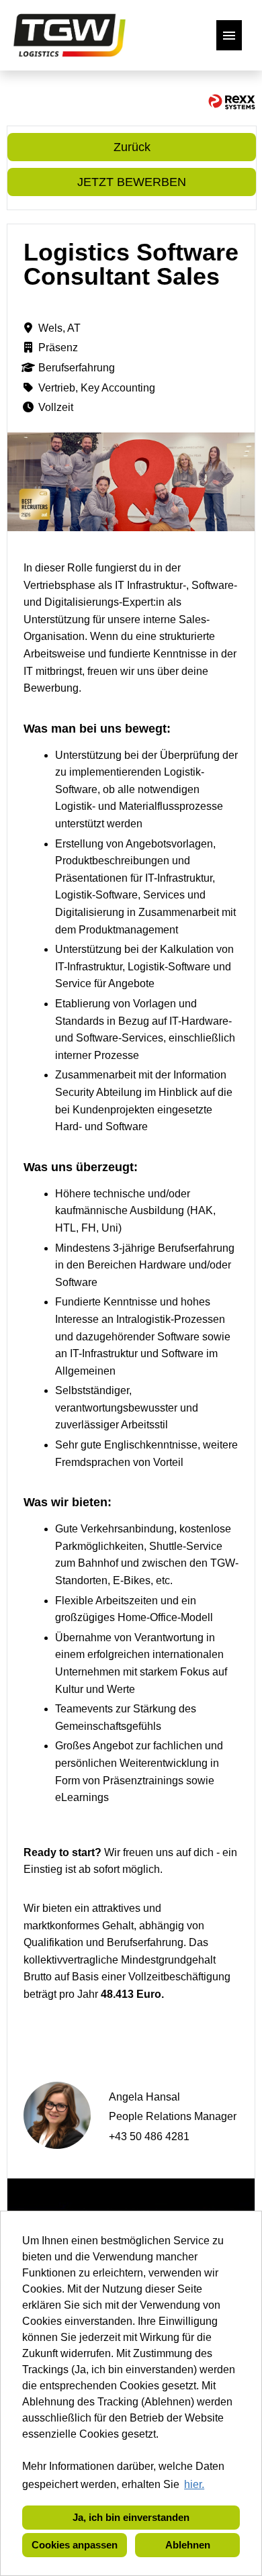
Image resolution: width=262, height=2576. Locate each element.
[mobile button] (229, 35)
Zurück (132, 147)
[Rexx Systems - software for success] (232, 102)
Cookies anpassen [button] (75, 2545)
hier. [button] (194, 2484)
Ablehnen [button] (188, 2545)
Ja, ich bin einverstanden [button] (131, 2517)
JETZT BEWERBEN (132, 182)
